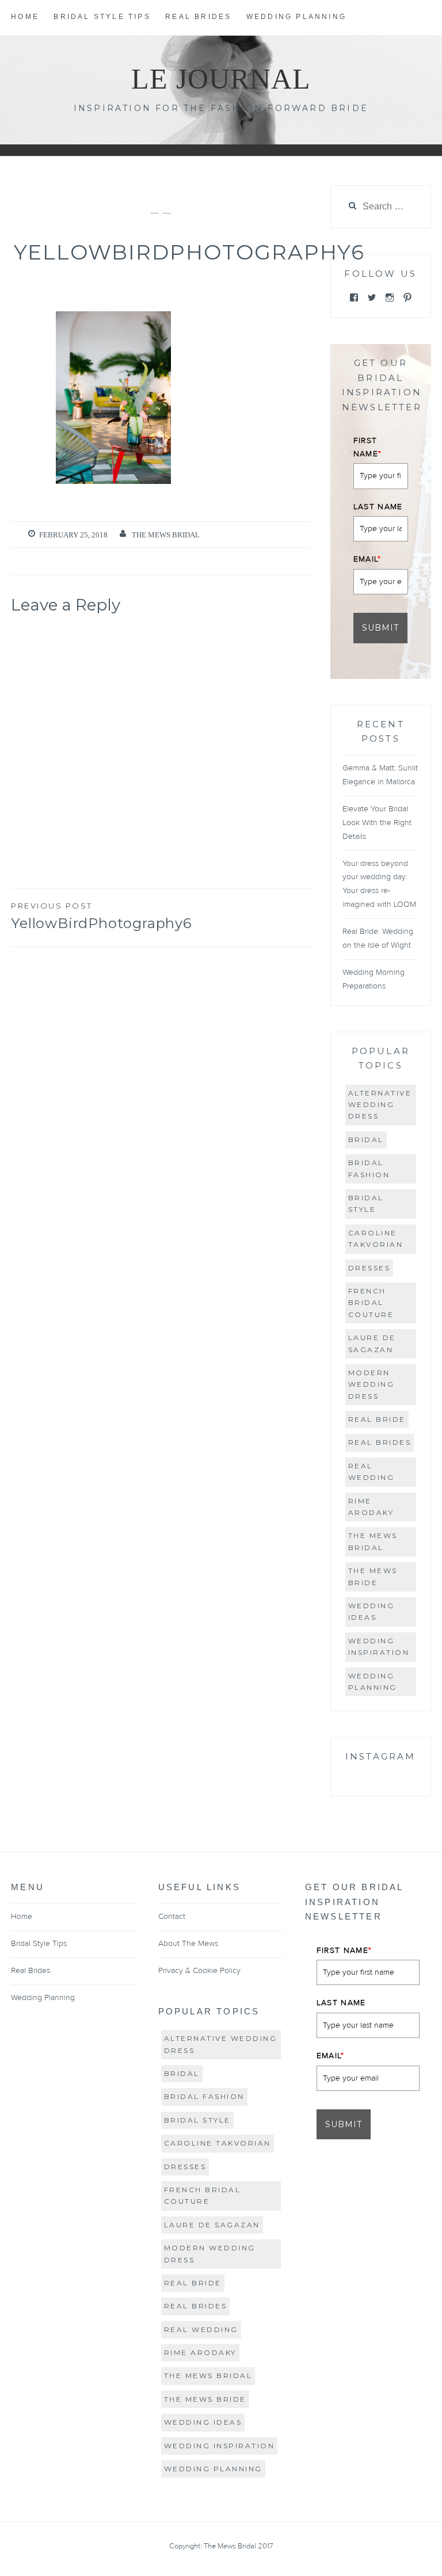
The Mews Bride (373, 1576)
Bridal (366, 1140)
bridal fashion (369, 1168)
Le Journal (221, 79)
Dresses (369, 1268)
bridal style (366, 1203)
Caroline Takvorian (376, 1239)
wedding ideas (371, 1611)
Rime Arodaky (371, 1507)
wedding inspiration (379, 1646)
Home (25, 17)
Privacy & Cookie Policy (199, 1971)
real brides (380, 1442)
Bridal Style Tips (102, 17)
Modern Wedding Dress (371, 1384)
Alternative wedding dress (380, 1105)
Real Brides (198, 17)
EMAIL (367, 559)
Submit (380, 628)
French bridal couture (371, 1303)
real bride (377, 1419)
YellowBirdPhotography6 (101, 916)
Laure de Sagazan (372, 1343)
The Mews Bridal (166, 535)
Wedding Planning (296, 17)
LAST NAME (378, 507)
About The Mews (188, 1944)
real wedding (371, 1472)
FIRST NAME (368, 447)
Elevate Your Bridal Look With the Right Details (377, 823)
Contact (172, 1917)
